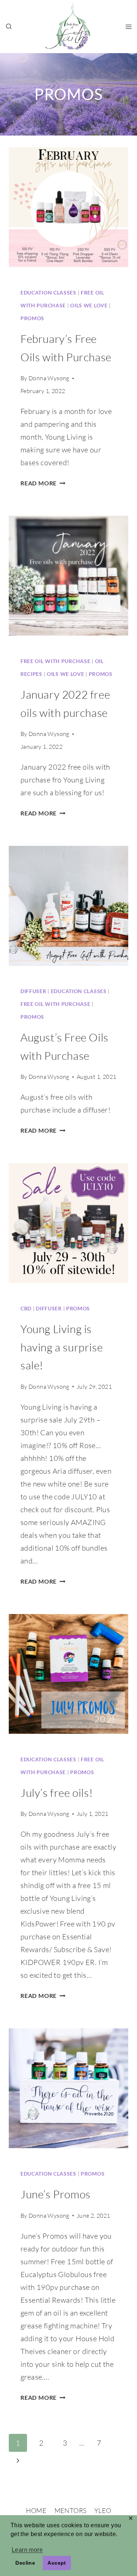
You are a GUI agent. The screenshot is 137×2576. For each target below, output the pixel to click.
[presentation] (68, 207)
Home (36, 2510)
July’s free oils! (57, 1793)
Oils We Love (89, 305)
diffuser (33, 991)
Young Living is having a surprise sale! (62, 1347)
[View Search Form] (9, 27)
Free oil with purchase (55, 661)
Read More (43, 483)
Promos (32, 318)
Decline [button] (25, 2563)
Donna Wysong (49, 378)
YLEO (103, 2510)
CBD (26, 1308)
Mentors (71, 2510)
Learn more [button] (27, 2550)
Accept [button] (57, 2563)
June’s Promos (56, 2194)
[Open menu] (128, 27)
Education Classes (48, 293)
